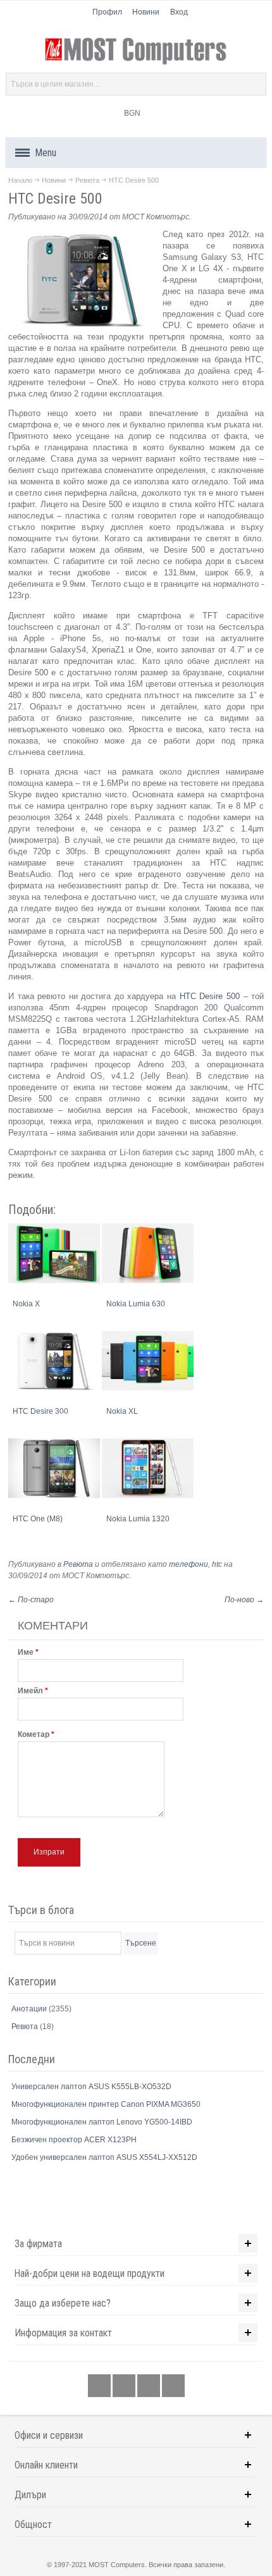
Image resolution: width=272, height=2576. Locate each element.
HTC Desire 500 (210, 996)
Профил (107, 12)
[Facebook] (100, 2386)
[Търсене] (255, 84)
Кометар (34, 1734)
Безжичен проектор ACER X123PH (74, 2140)
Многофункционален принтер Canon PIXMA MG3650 (106, 2104)
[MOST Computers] (136, 51)
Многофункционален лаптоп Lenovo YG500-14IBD (102, 2122)
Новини (146, 12)
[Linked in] (150, 2386)
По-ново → (244, 1600)
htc (217, 1564)
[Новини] (173, 2386)
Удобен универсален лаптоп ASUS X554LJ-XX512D (104, 2157)
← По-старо (31, 1600)
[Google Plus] (125, 2386)
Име (26, 1652)
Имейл (30, 1691)
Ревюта (87, 180)
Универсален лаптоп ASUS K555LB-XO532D (91, 2087)
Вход (179, 12)
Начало (20, 180)
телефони (189, 1564)
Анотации (30, 2009)
